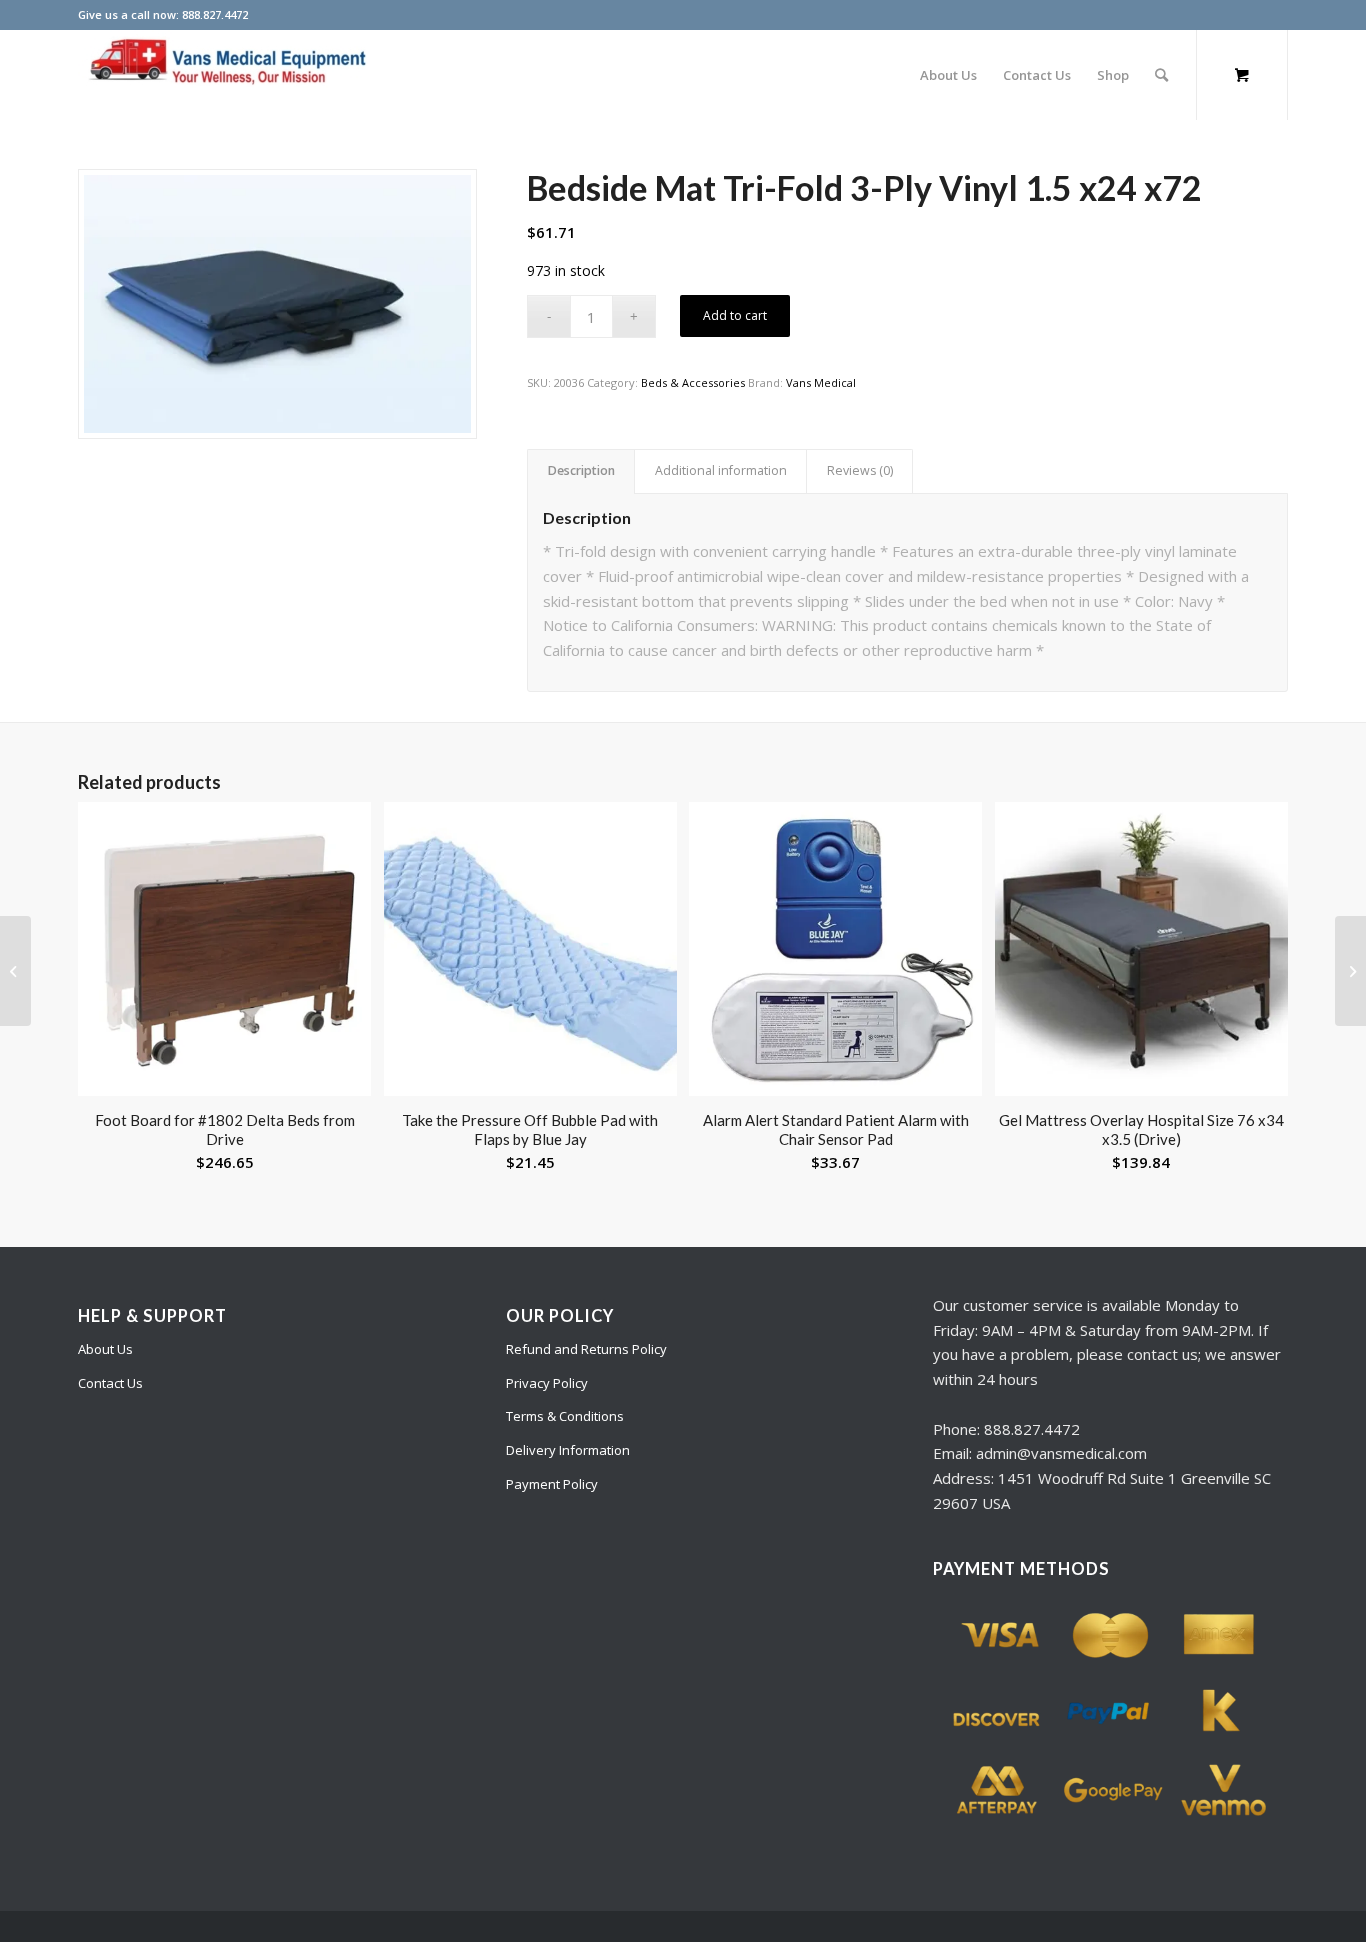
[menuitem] (948, 75)
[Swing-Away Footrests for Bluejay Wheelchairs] (1350, 971)
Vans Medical (821, 382)
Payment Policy (552, 1484)
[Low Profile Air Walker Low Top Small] (15, 971)
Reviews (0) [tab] (860, 470)
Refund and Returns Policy (586, 1349)
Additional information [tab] (721, 470)
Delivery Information (568, 1450)
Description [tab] (581, 470)
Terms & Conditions (565, 1416)
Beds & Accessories (693, 382)
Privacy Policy (547, 1383)
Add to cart (735, 315)
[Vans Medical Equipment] (228, 75)
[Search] (1161, 75)
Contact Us (110, 1383)
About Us (105, 1349)
